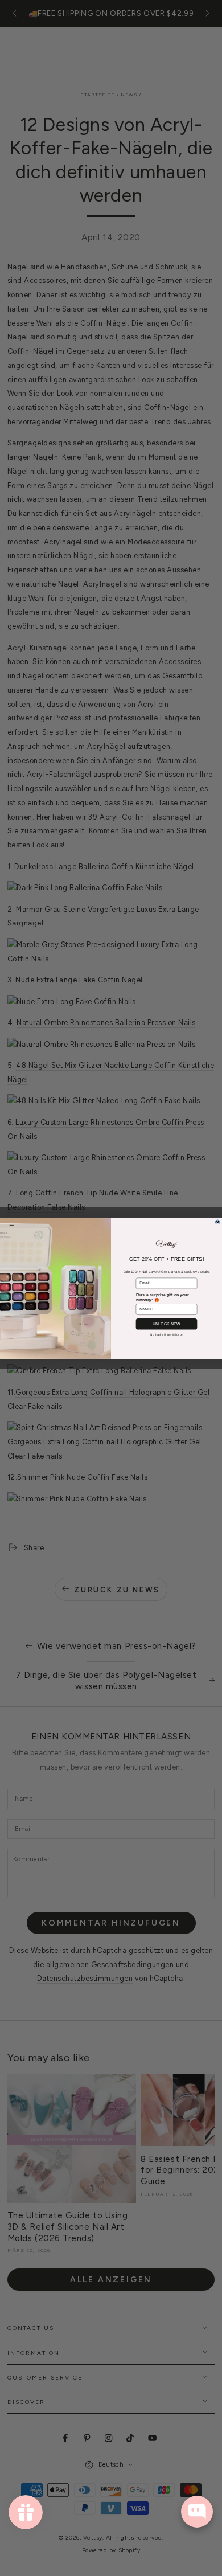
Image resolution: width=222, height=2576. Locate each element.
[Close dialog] (217, 1222)
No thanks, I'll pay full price (166, 1334)
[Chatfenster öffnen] (197, 2512)
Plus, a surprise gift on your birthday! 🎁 (163, 1297)
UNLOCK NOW (166, 1324)
